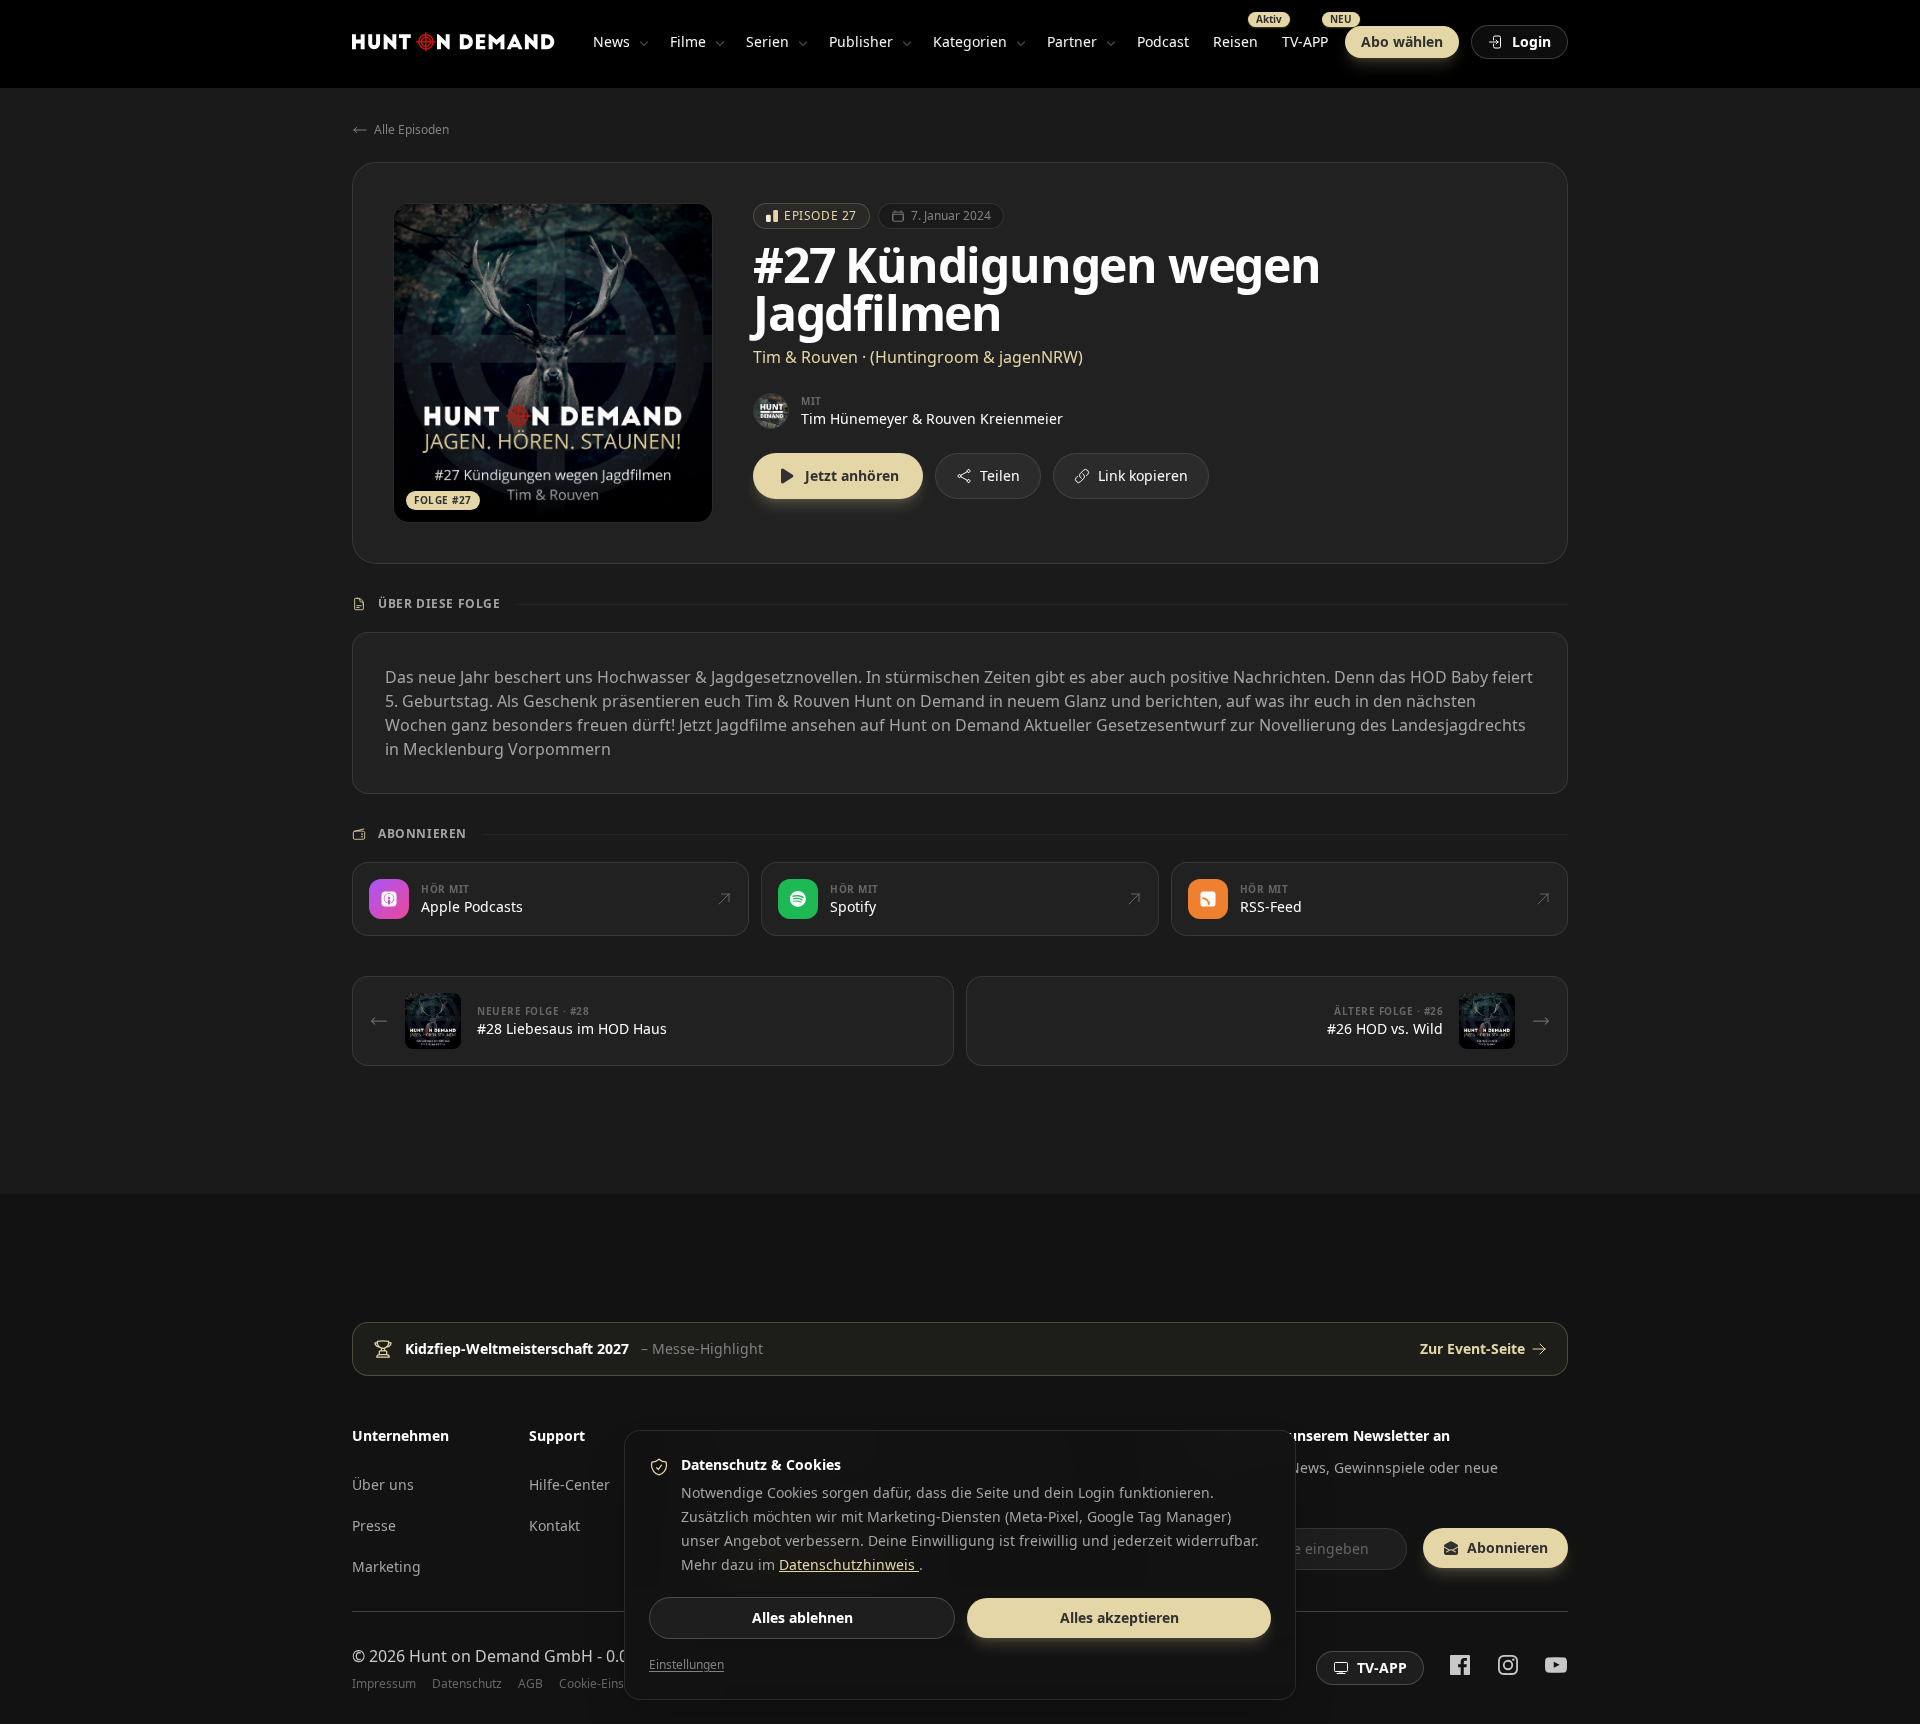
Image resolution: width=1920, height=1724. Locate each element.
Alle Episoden (411, 130)
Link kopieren (1143, 475)
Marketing (386, 1566)
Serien (767, 41)
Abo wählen (1402, 41)
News (611, 41)
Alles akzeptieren (1119, 1617)
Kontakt (554, 1525)
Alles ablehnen (802, 1617)
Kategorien (970, 41)
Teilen (1000, 475)
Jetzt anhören (852, 475)
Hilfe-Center (569, 1484)
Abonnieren (1507, 1547)
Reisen (1241, 37)
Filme (688, 41)
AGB (530, 1684)
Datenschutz (467, 1684)
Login (1531, 41)
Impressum (384, 1684)
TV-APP (1311, 37)
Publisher (861, 41)
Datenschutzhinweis (849, 1564)
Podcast (1163, 41)
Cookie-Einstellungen (617, 1684)
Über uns (383, 1484)
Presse (374, 1525)
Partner (1072, 41)
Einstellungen (686, 1665)
